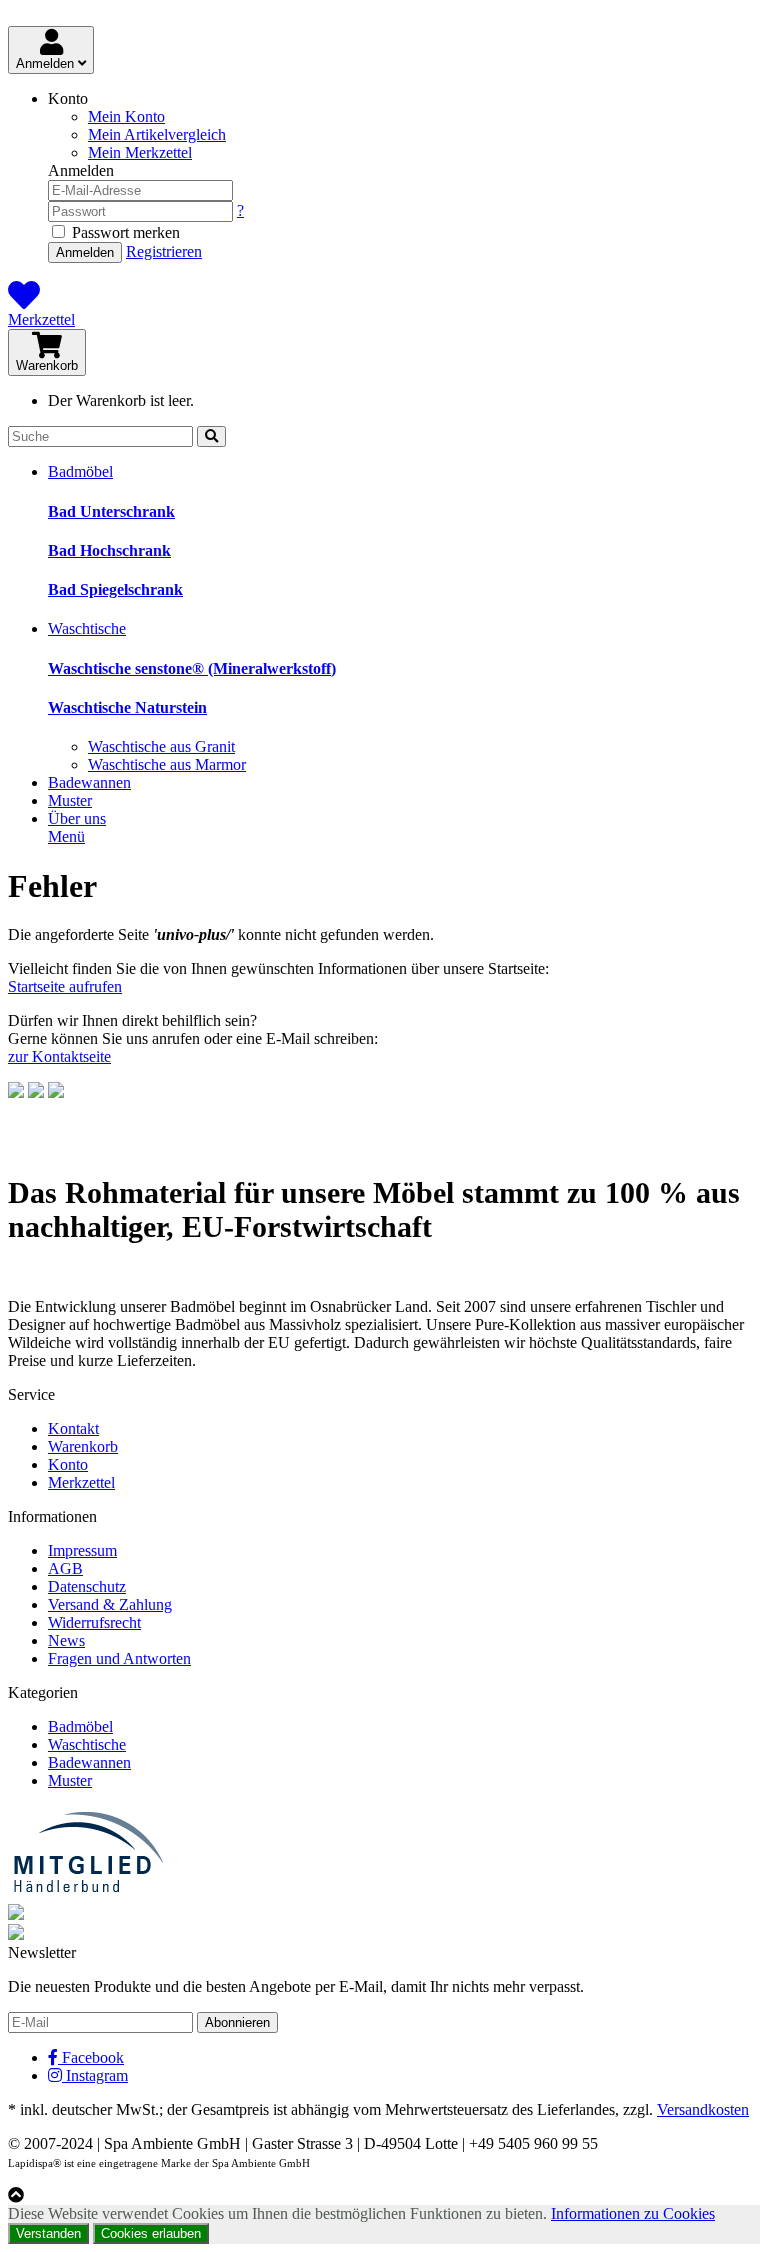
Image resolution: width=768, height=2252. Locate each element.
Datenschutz (87, 1586)
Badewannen (89, 782)
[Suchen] (211, 436)
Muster (70, 800)
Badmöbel (80, 471)
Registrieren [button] (164, 251)
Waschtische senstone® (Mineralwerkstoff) (192, 668)
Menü (66, 836)
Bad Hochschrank (109, 550)
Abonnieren (237, 2022)
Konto (68, 1464)
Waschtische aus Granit (161, 746)
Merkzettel (41, 319)
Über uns (77, 818)
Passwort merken (124, 232)
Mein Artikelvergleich (157, 134)
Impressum (82, 1550)
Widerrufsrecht (94, 1622)
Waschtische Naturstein (127, 707)
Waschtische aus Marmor (167, 764)
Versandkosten (703, 2109)
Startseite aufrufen (65, 986)
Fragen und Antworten (119, 1658)
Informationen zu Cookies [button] (633, 2213)
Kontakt (73, 1428)
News (66, 1640)
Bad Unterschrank (111, 511)
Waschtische (87, 628)
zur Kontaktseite (59, 1056)
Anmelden (47, 63)
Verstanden (48, 2233)
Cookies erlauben (151, 2233)
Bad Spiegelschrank (115, 589)
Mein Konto (126, 116)
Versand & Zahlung (110, 1604)
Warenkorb (47, 365)
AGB (65, 1568)
